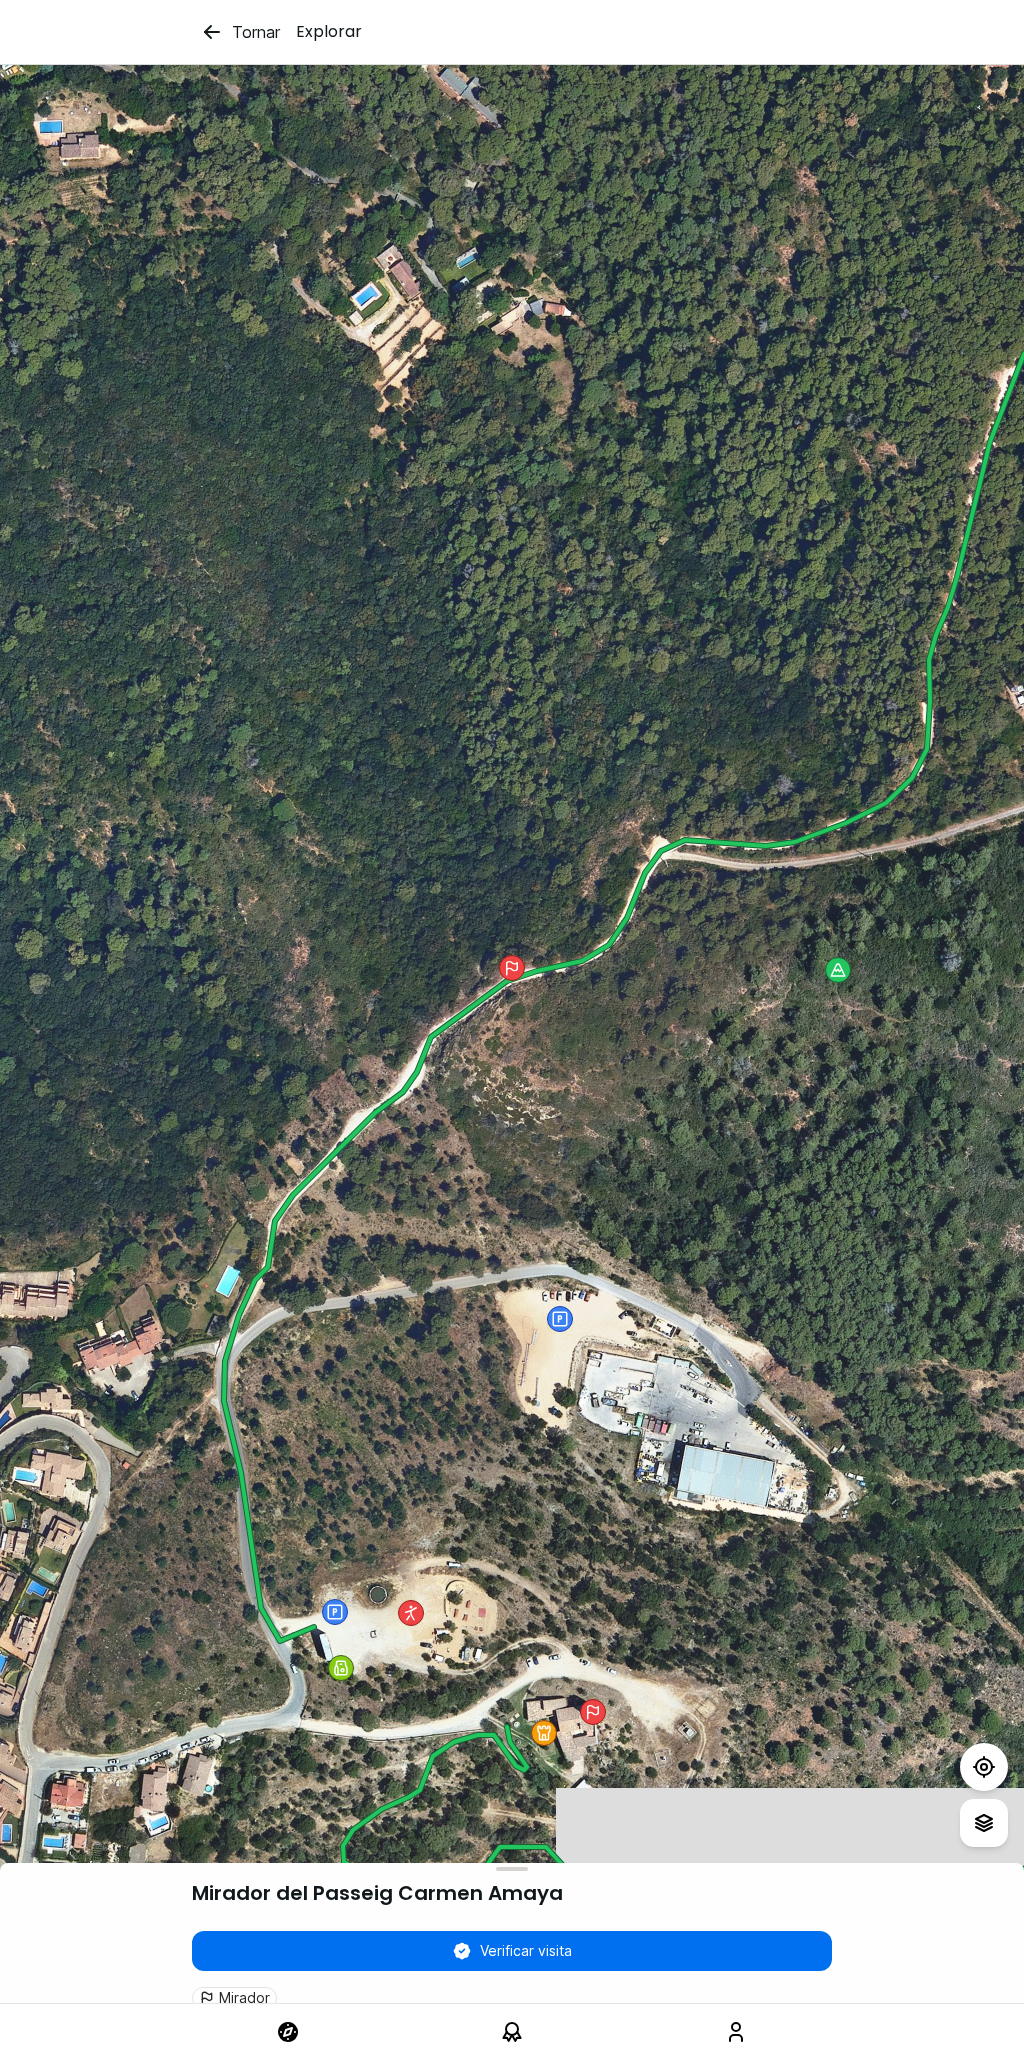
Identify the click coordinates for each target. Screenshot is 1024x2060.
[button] (544, 1733)
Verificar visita (526, 1950)
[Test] (984, 1767)
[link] (288, 2032)
